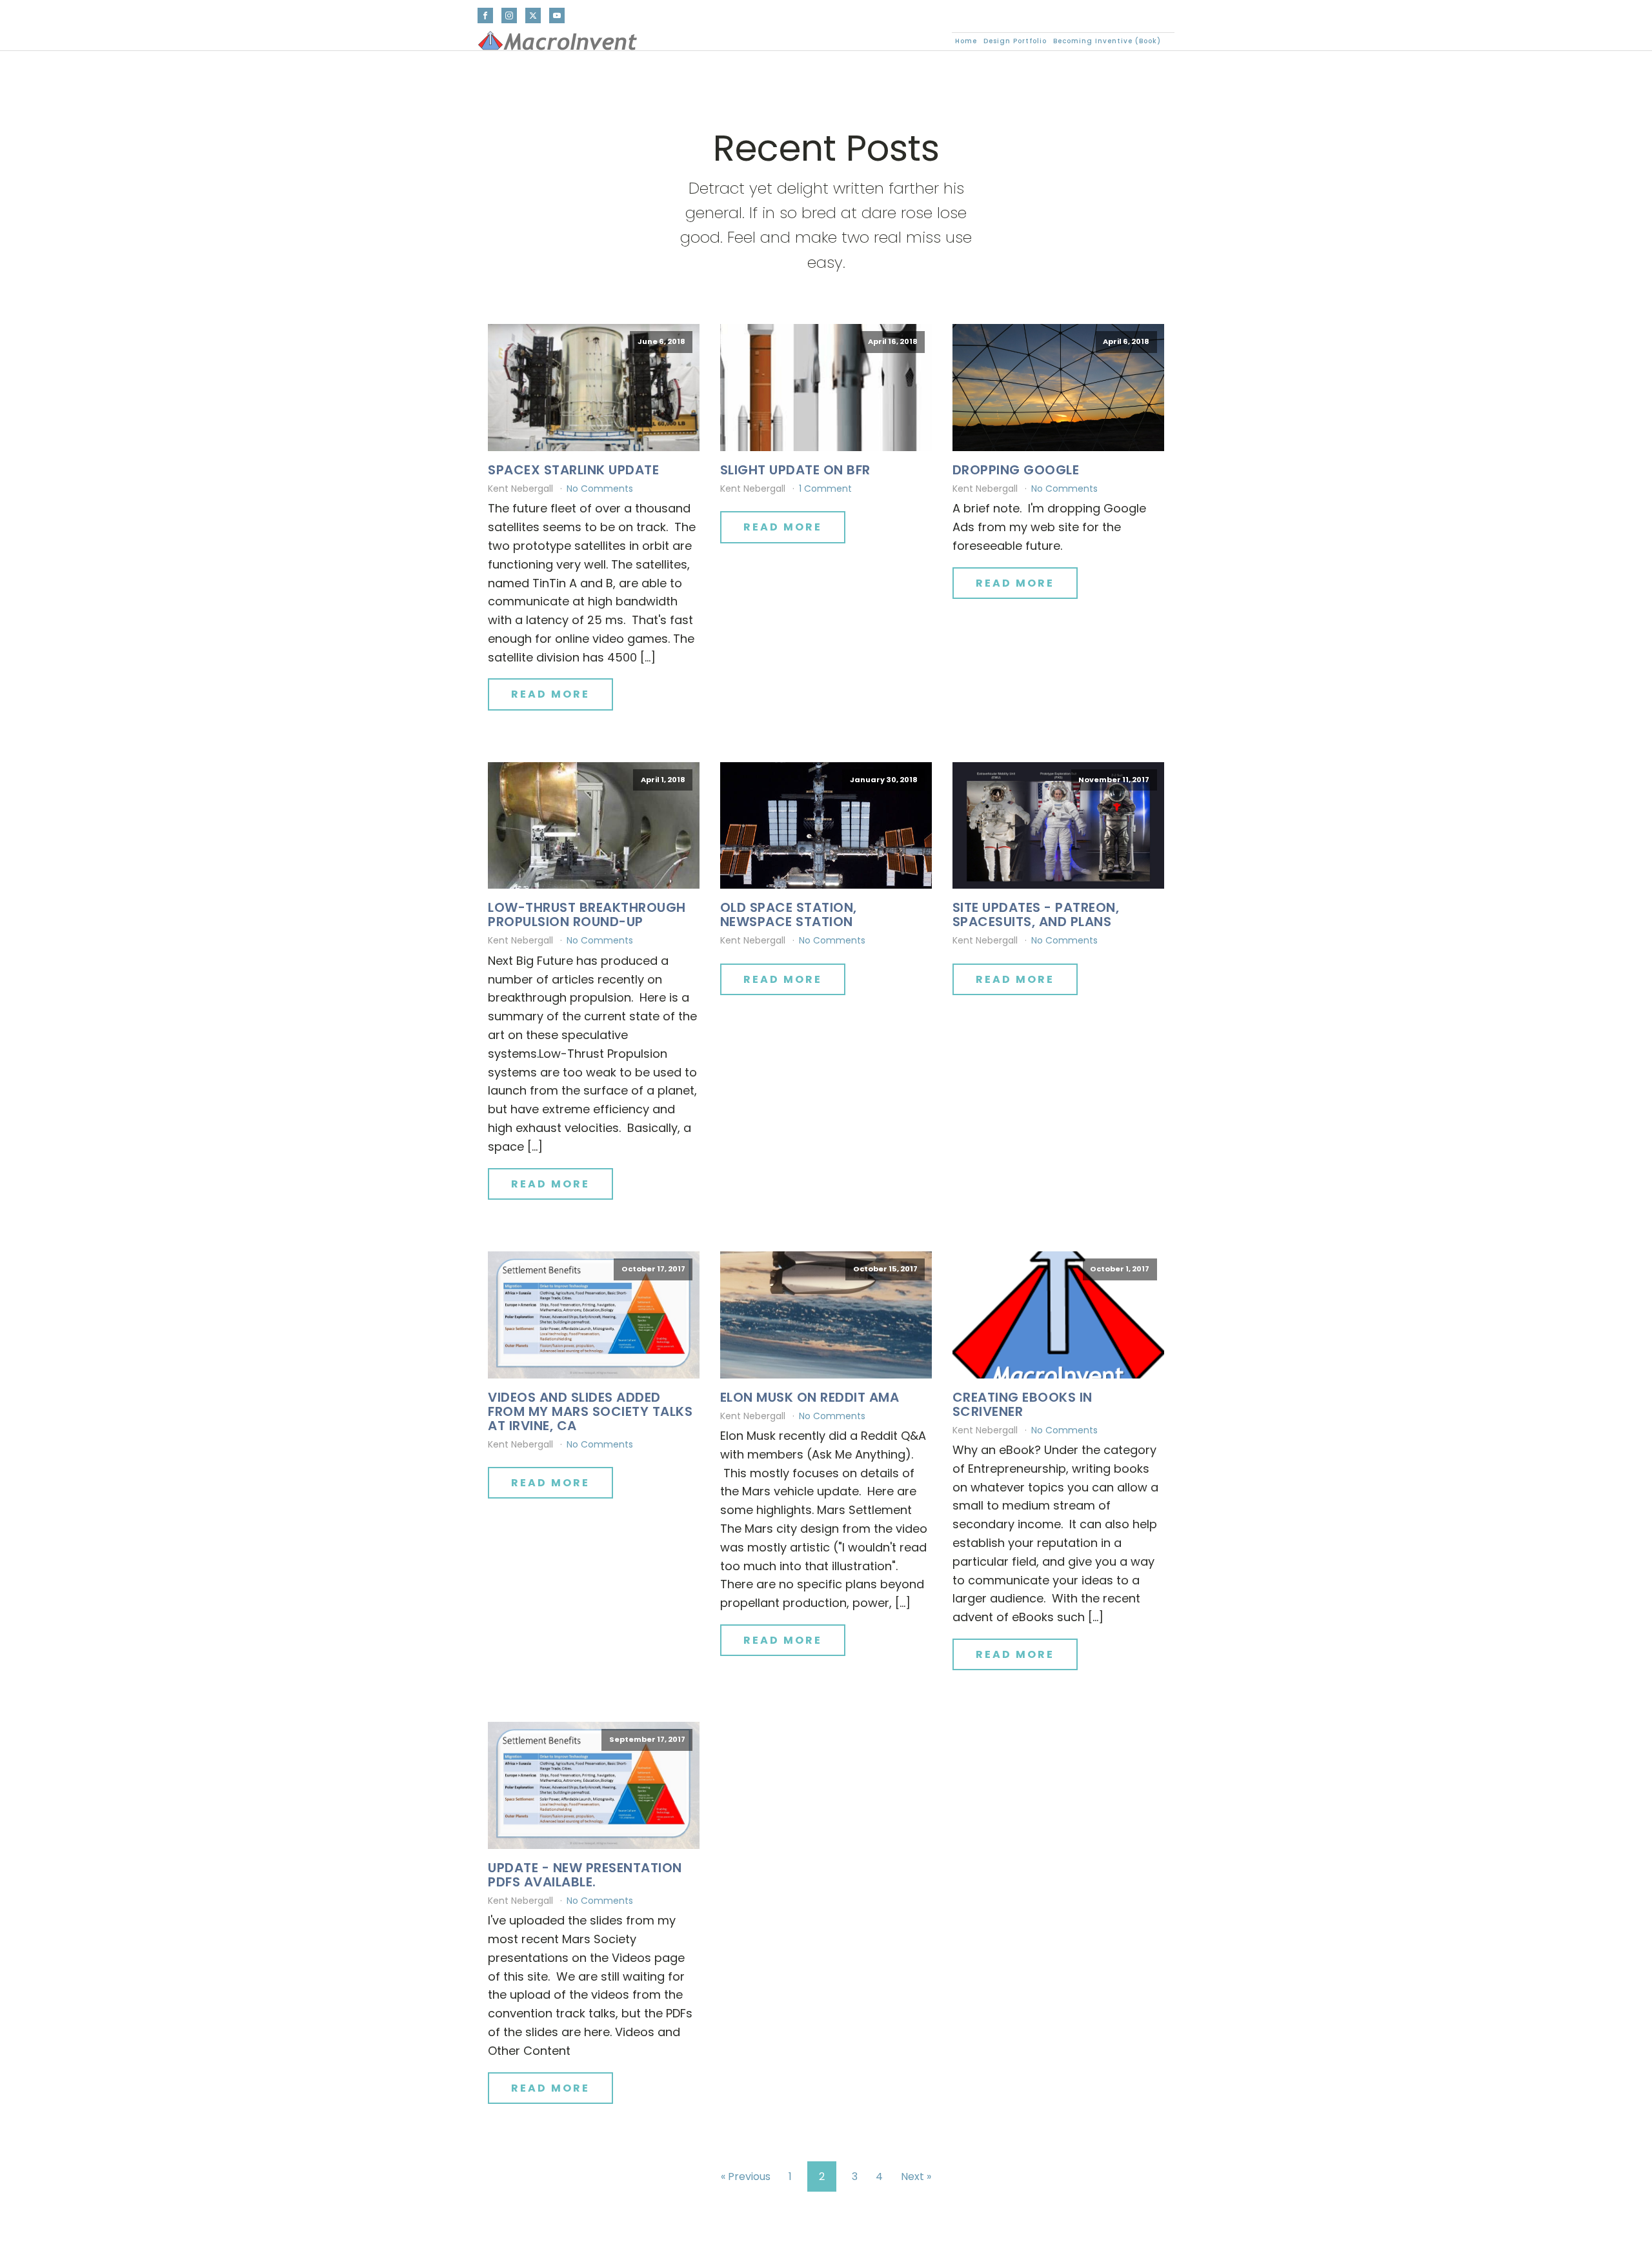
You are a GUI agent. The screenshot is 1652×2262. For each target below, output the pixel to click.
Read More (550, 694)
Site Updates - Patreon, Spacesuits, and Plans (1036, 914)
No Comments (600, 489)
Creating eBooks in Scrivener (1022, 1404)
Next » (916, 2176)
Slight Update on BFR (795, 470)
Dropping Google (1016, 470)
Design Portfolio (1015, 41)
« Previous (746, 2176)
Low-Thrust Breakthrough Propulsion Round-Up (587, 914)
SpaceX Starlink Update (573, 470)
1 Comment (825, 489)
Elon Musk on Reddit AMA (810, 1397)
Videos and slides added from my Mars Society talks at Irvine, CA (590, 1411)
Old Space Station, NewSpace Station (789, 914)
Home (966, 41)
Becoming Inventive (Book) (1107, 41)
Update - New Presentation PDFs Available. (585, 1875)
